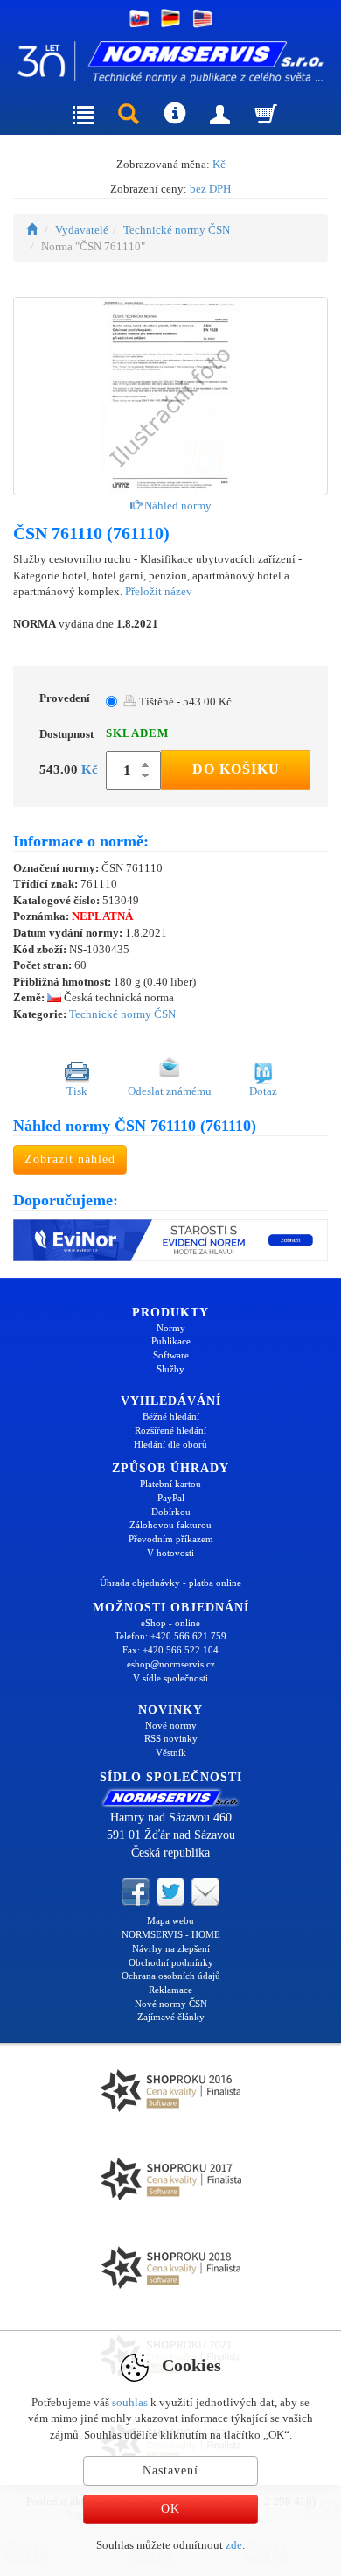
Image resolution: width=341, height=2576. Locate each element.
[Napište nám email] (205, 1891)
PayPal (171, 1498)
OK (170, 2509)
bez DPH (210, 189)
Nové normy (171, 1725)
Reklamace (170, 1990)
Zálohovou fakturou (170, 1525)
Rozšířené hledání (170, 1430)
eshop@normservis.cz (171, 1664)
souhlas (130, 2402)
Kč (219, 164)
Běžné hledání (171, 1416)
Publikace (171, 1341)
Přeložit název (159, 591)
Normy (171, 1328)
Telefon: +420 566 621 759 (170, 1636)
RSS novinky (171, 1738)
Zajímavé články (171, 2017)
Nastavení (170, 2471)
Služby (170, 1369)
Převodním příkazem (171, 1539)
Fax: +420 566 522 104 (170, 1650)
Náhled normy (177, 505)
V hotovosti (170, 1553)
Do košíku (236, 769)
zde (234, 2545)
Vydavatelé (82, 230)
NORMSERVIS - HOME (171, 1934)
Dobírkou (171, 1512)
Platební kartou (170, 1484)
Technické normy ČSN (177, 230)
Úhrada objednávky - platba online (170, 1583)
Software (171, 1355)
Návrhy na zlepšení (171, 1948)
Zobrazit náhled (70, 1159)
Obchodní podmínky (171, 1962)
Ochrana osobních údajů (171, 1976)
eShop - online (170, 1623)
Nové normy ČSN (171, 2004)
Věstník (171, 1752)
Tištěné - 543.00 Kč (184, 702)
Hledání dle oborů (170, 1444)
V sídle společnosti (170, 1678)
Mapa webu (170, 1920)
